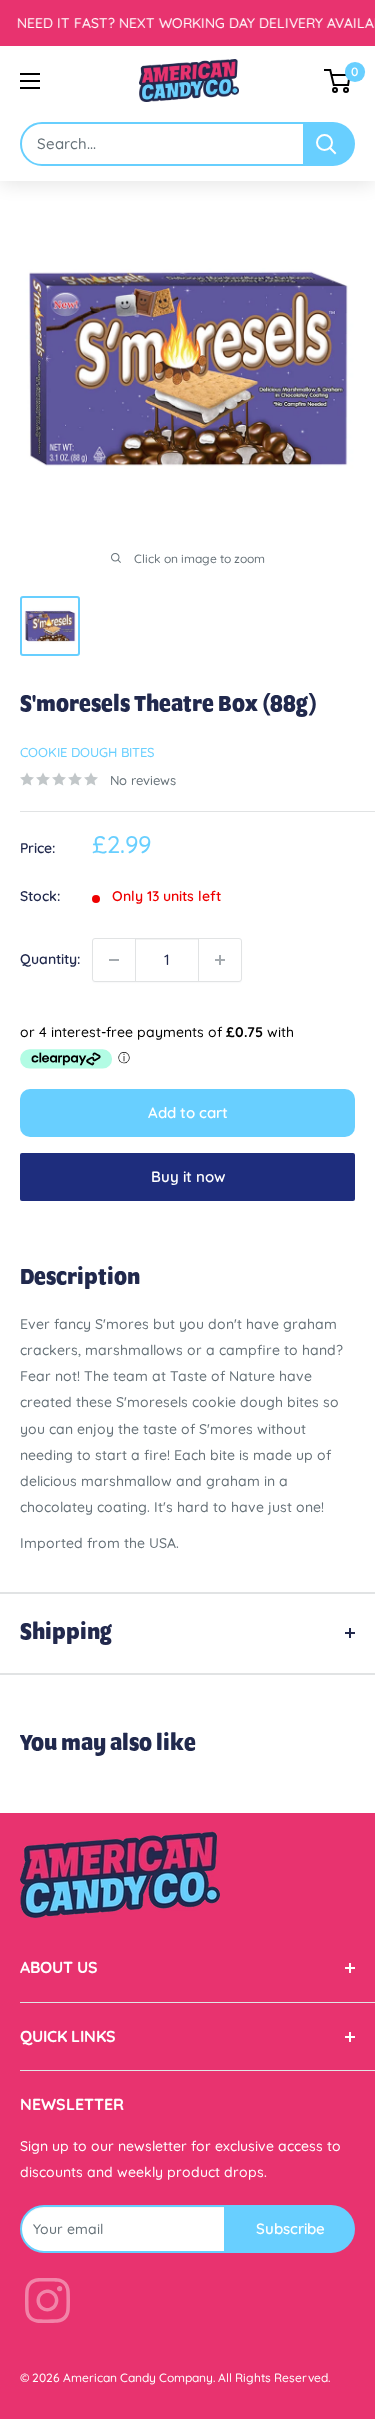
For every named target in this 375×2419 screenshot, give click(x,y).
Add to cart (188, 1112)
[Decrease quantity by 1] (114, 960)
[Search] (330, 144)
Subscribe (290, 2228)
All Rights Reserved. (274, 2377)
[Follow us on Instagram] (47, 2304)
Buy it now (188, 1176)
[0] (338, 81)
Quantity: (50, 959)
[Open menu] (30, 81)
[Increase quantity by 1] (220, 960)
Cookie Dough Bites (87, 752)
